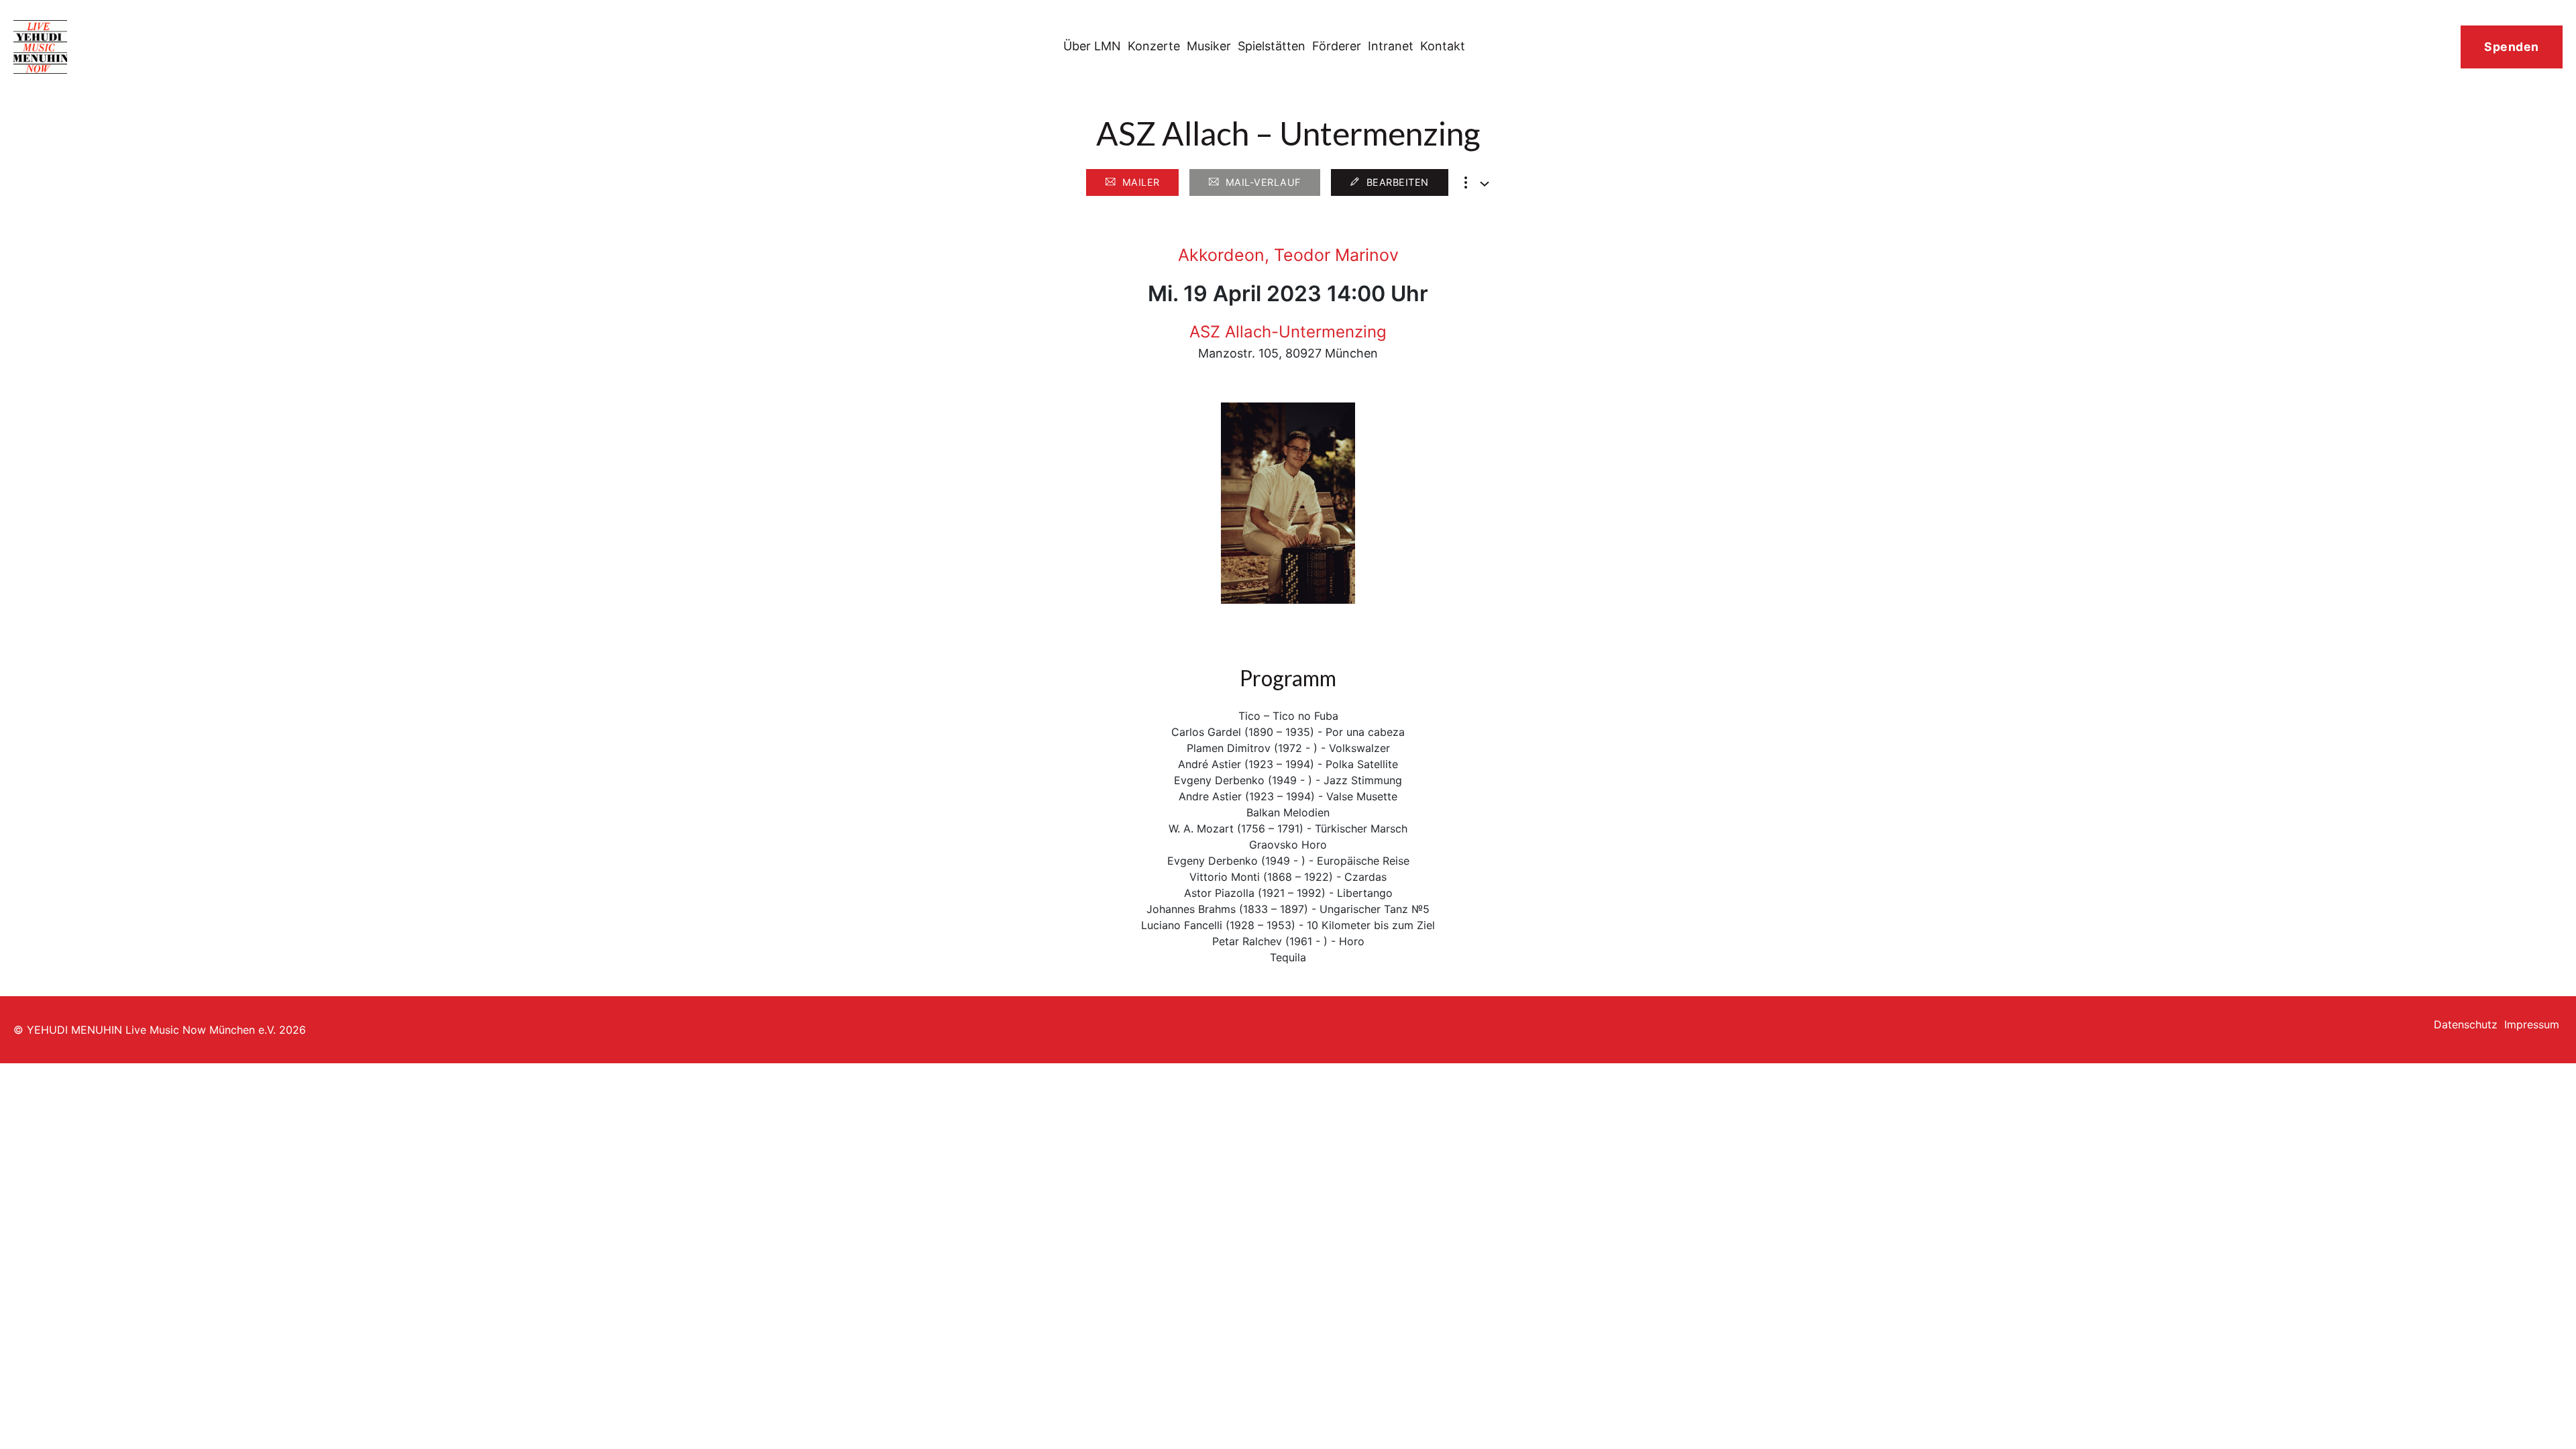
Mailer (1141, 182)
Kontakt (1443, 46)
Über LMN (1092, 46)
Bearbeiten (1398, 182)
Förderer (1337, 46)
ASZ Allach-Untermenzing (1288, 332)
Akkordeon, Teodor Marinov (1288, 255)
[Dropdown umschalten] (1485, 184)
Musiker (1209, 46)
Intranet (1391, 46)
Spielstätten (1272, 46)
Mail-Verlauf (1263, 182)
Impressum (2532, 1024)
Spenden (2512, 47)
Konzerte (1154, 46)
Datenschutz (2466, 1024)
